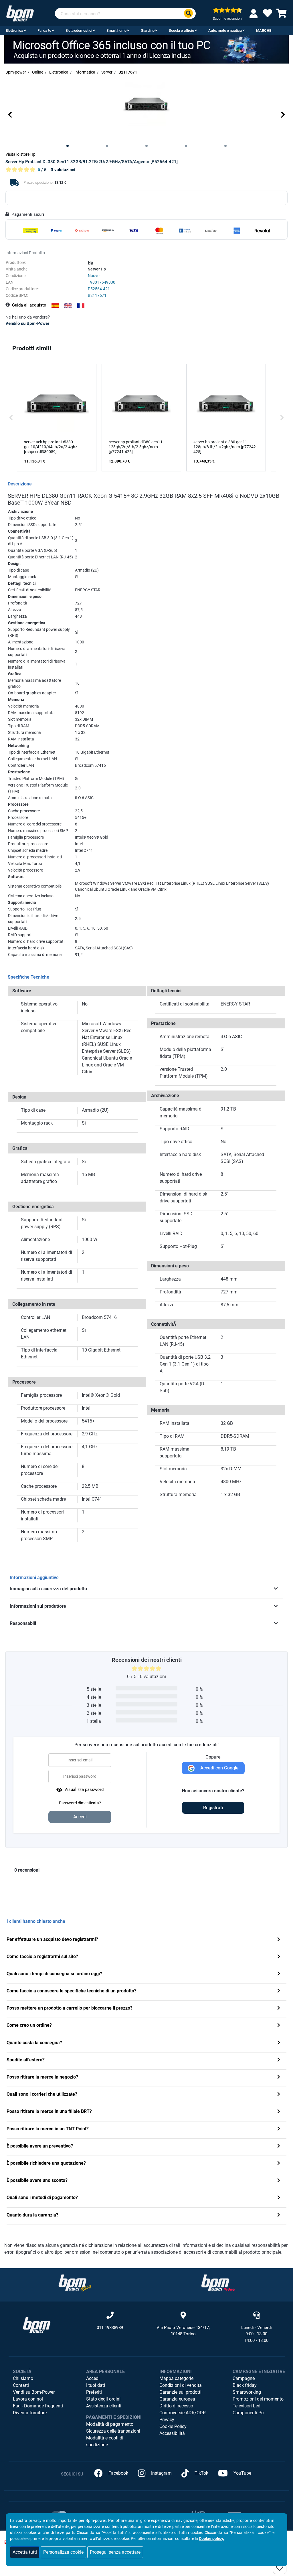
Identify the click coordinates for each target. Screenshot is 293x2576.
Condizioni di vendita (181, 2385)
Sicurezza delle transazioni (113, 2431)
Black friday (245, 2385)
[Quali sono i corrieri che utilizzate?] (279, 2095)
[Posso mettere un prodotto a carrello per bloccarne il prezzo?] (279, 2009)
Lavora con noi (28, 2399)
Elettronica (14, 30)
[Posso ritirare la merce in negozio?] (279, 2078)
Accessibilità (172, 2433)
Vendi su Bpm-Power (34, 2392)
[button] (10, 115)
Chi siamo (23, 2378)
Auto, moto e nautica (225, 30)
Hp (90, 262)
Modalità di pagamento (110, 2424)
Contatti (21, 2385)
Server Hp (97, 269)
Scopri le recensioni (228, 19)
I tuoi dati (96, 2385)
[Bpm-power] (20, 13)
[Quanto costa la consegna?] (279, 2043)
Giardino (148, 30)
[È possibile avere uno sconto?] (279, 2181)
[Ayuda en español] (55, 306)
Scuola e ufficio (181, 30)
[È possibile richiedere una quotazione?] (279, 2164)
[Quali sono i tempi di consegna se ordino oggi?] (279, 1974)
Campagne (244, 2378)
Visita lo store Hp (20, 154)
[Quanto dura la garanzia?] (279, 2216)
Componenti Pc (248, 2413)
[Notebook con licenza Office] (146, 49)
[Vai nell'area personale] (255, 14)
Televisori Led (247, 2406)
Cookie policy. (211, 2539)
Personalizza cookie (63, 2552)
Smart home (116, 30)
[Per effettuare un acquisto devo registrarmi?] (279, 1940)
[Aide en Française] (81, 306)
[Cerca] (188, 14)
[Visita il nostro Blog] (75, 2282)
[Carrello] (282, 15)
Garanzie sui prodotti (180, 2392)
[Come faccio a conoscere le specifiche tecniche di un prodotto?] (279, 1991)
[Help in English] (68, 306)
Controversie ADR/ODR (183, 2413)
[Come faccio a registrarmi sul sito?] (279, 1957)
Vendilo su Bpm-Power (27, 323)
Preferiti (94, 2392)
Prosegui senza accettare (115, 2552)
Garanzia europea (177, 2399)
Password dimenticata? (80, 1803)
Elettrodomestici (79, 30)
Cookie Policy (173, 2426)
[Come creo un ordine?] (279, 2026)
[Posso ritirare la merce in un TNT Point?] (279, 2129)
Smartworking (247, 2392)
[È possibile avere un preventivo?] (279, 2147)
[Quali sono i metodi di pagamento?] (279, 2198)
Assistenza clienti (104, 2406)
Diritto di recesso (176, 2406)
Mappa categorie (176, 2378)
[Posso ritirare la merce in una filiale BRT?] (279, 2112)
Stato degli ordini (103, 2399)
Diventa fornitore (30, 2413)
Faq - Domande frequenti (38, 2406)
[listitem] (57, 417)
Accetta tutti (25, 2552)
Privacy (167, 2420)
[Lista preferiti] (268, 15)
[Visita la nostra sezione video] (218, 2282)
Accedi (93, 2378)
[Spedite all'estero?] (279, 2060)
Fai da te (44, 30)
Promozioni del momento (258, 2399)
